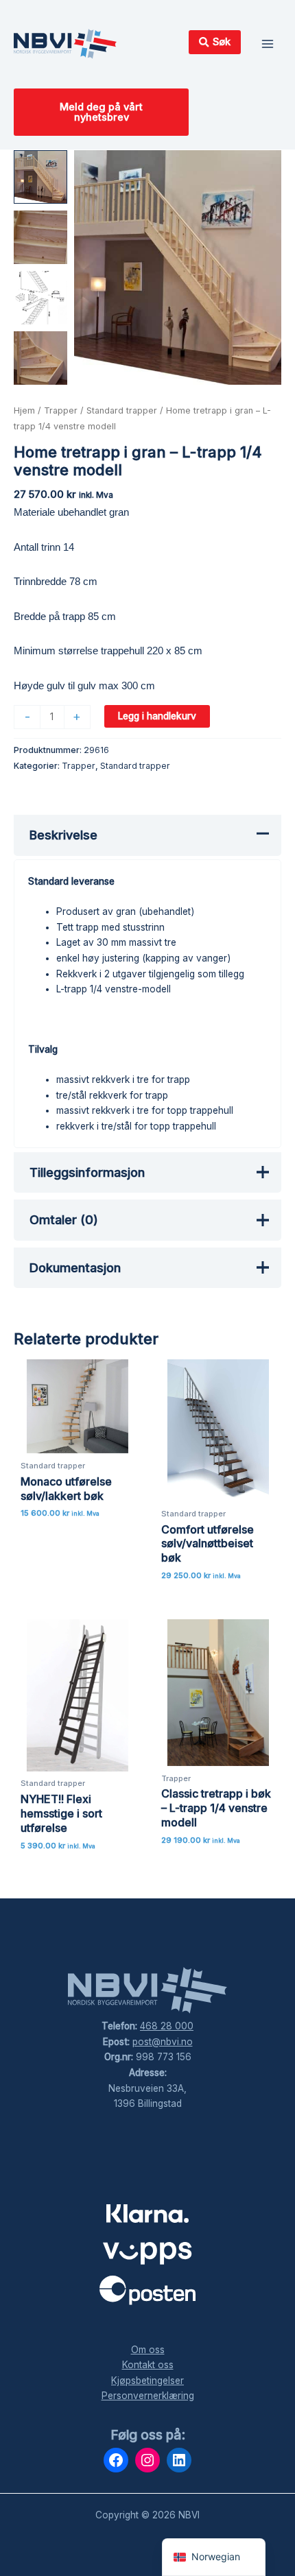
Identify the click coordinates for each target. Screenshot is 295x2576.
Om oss (148, 2350)
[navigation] (214, 2557)
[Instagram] (147, 2460)
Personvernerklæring (148, 2396)
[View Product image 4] (40, 358)
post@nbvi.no (163, 2042)
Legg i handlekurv (157, 716)
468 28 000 (167, 2026)
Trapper (61, 410)
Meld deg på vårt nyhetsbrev (101, 112)
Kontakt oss (148, 2365)
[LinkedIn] (179, 2460)
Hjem (24, 410)
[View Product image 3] (40, 298)
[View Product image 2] (40, 237)
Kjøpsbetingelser (147, 2381)
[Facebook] (116, 2460)
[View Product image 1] (40, 177)
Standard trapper (122, 410)
